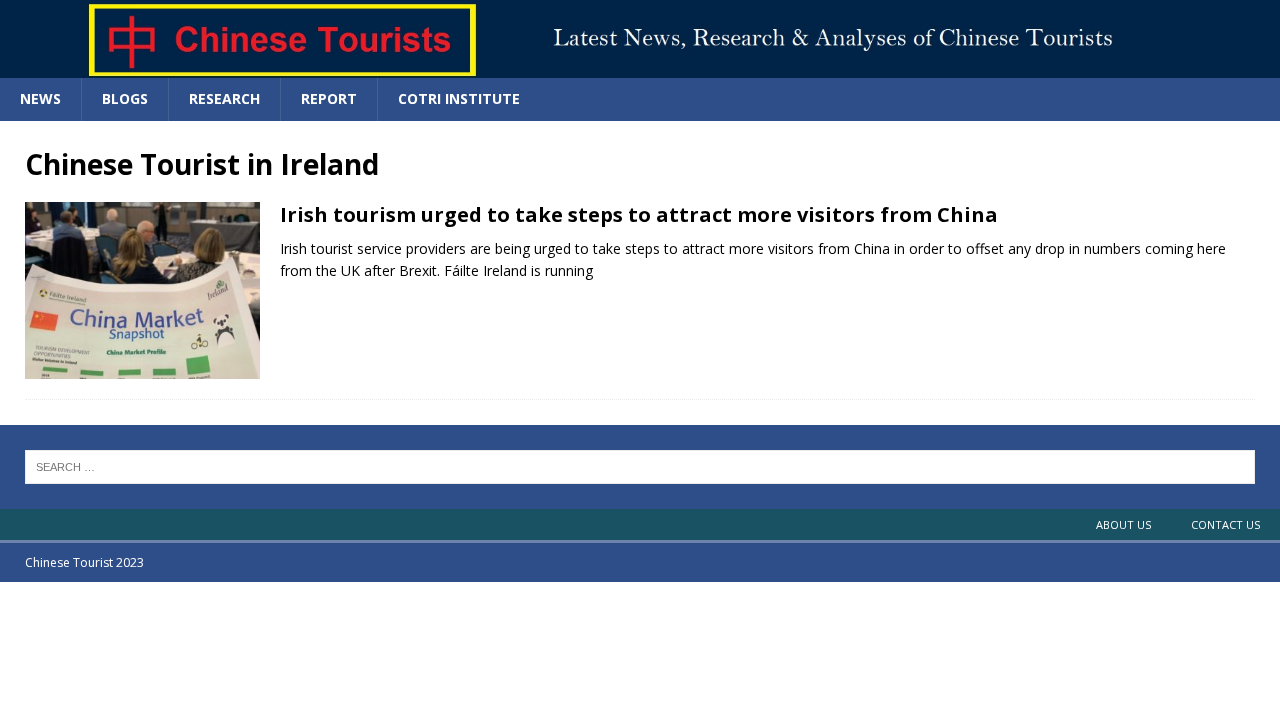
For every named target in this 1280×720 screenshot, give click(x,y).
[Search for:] (640, 465)
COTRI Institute (459, 98)
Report (329, 98)
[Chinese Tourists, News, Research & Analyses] (640, 66)
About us (1123, 524)
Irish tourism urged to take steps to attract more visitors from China (639, 214)
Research (224, 98)
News (40, 98)
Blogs (125, 98)
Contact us (1225, 524)
